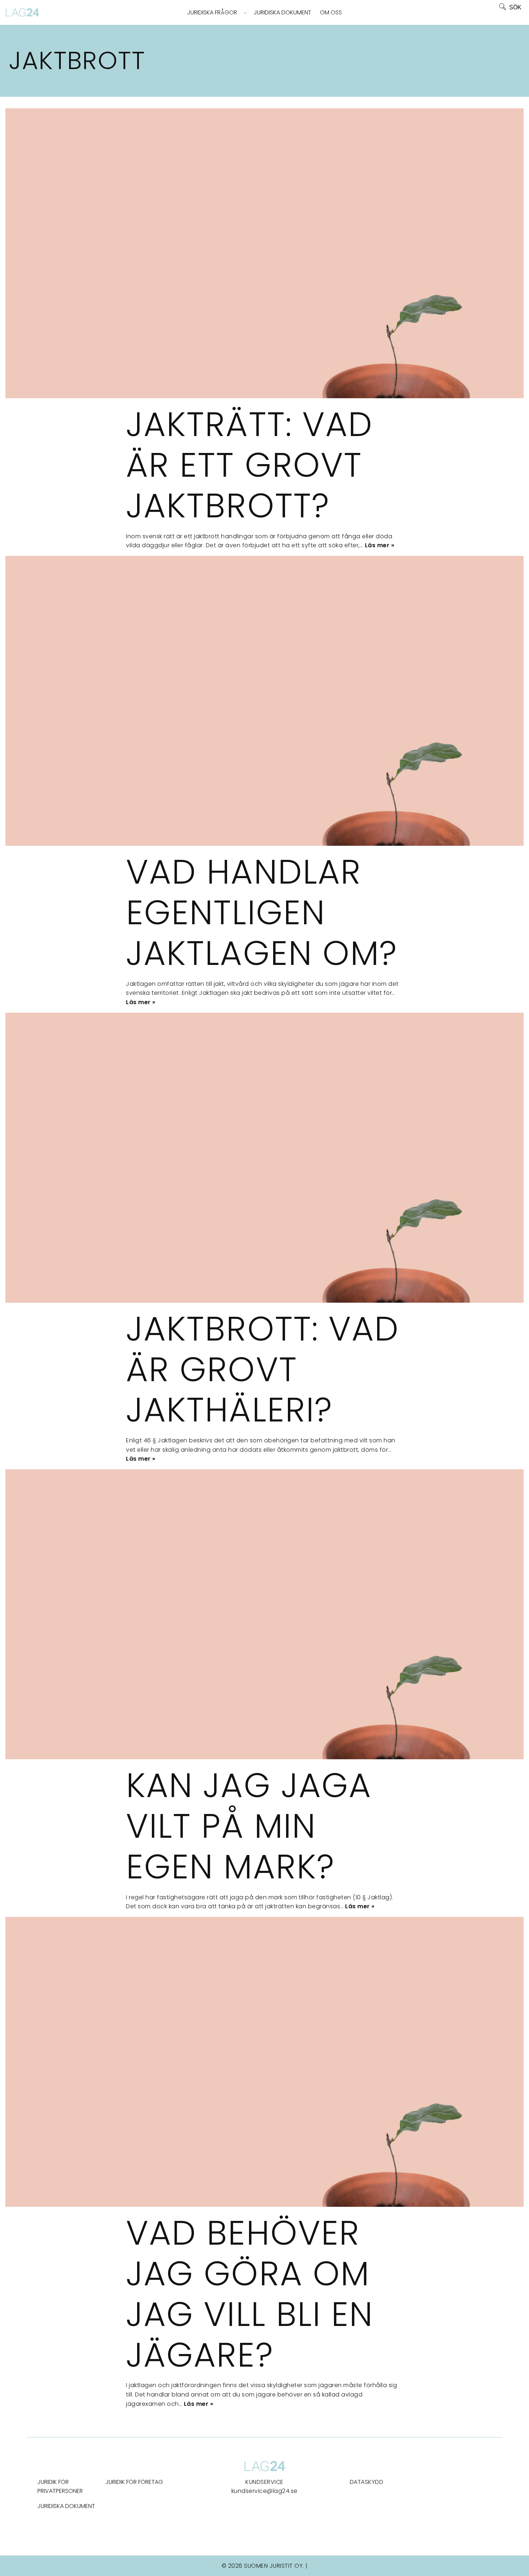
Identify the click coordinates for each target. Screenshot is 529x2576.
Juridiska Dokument (282, 12)
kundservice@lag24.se (264, 2491)
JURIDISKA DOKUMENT (66, 2506)
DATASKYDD (367, 2482)
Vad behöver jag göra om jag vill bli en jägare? (250, 2294)
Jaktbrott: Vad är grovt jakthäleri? (263, 1369)
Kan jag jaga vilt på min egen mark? (249, 1826)
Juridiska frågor (212, 12)
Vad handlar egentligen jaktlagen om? (262, 912)
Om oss (331, 12)
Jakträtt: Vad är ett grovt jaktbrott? (249, 465)
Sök (515, 7)
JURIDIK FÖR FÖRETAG (134, 2482)
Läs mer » (380, 545)
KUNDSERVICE (264, 2482)
